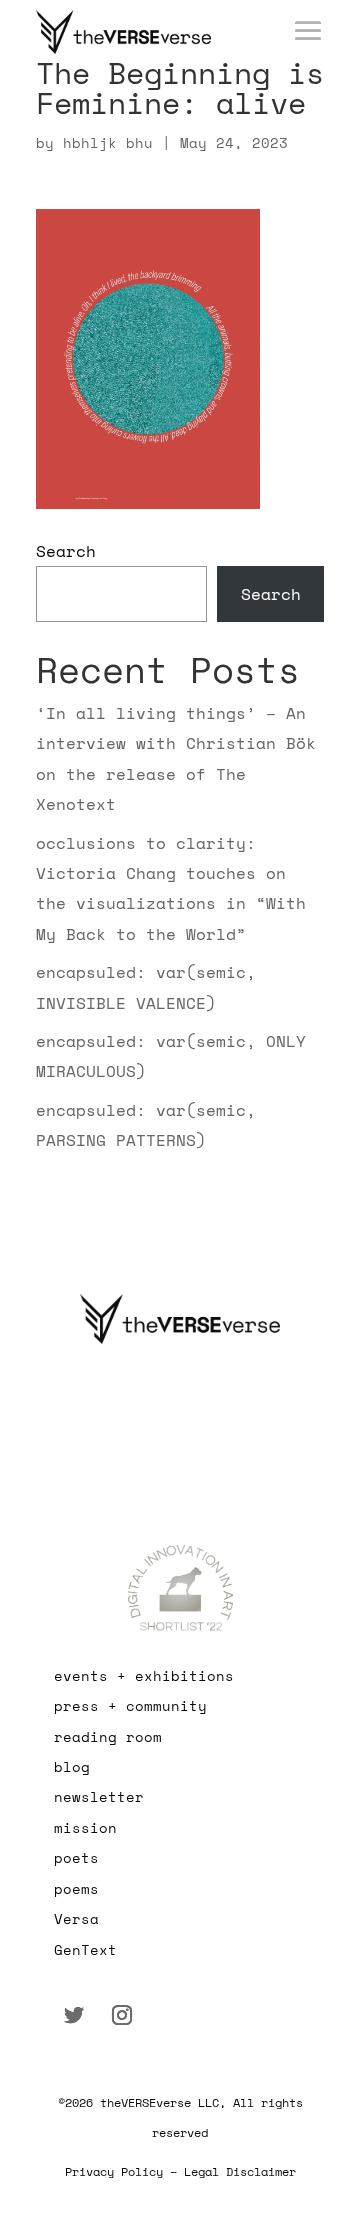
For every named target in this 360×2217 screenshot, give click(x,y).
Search (66, 551)
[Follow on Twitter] (74, 2015)
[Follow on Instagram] (122, 2015)
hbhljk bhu (108, 142)
